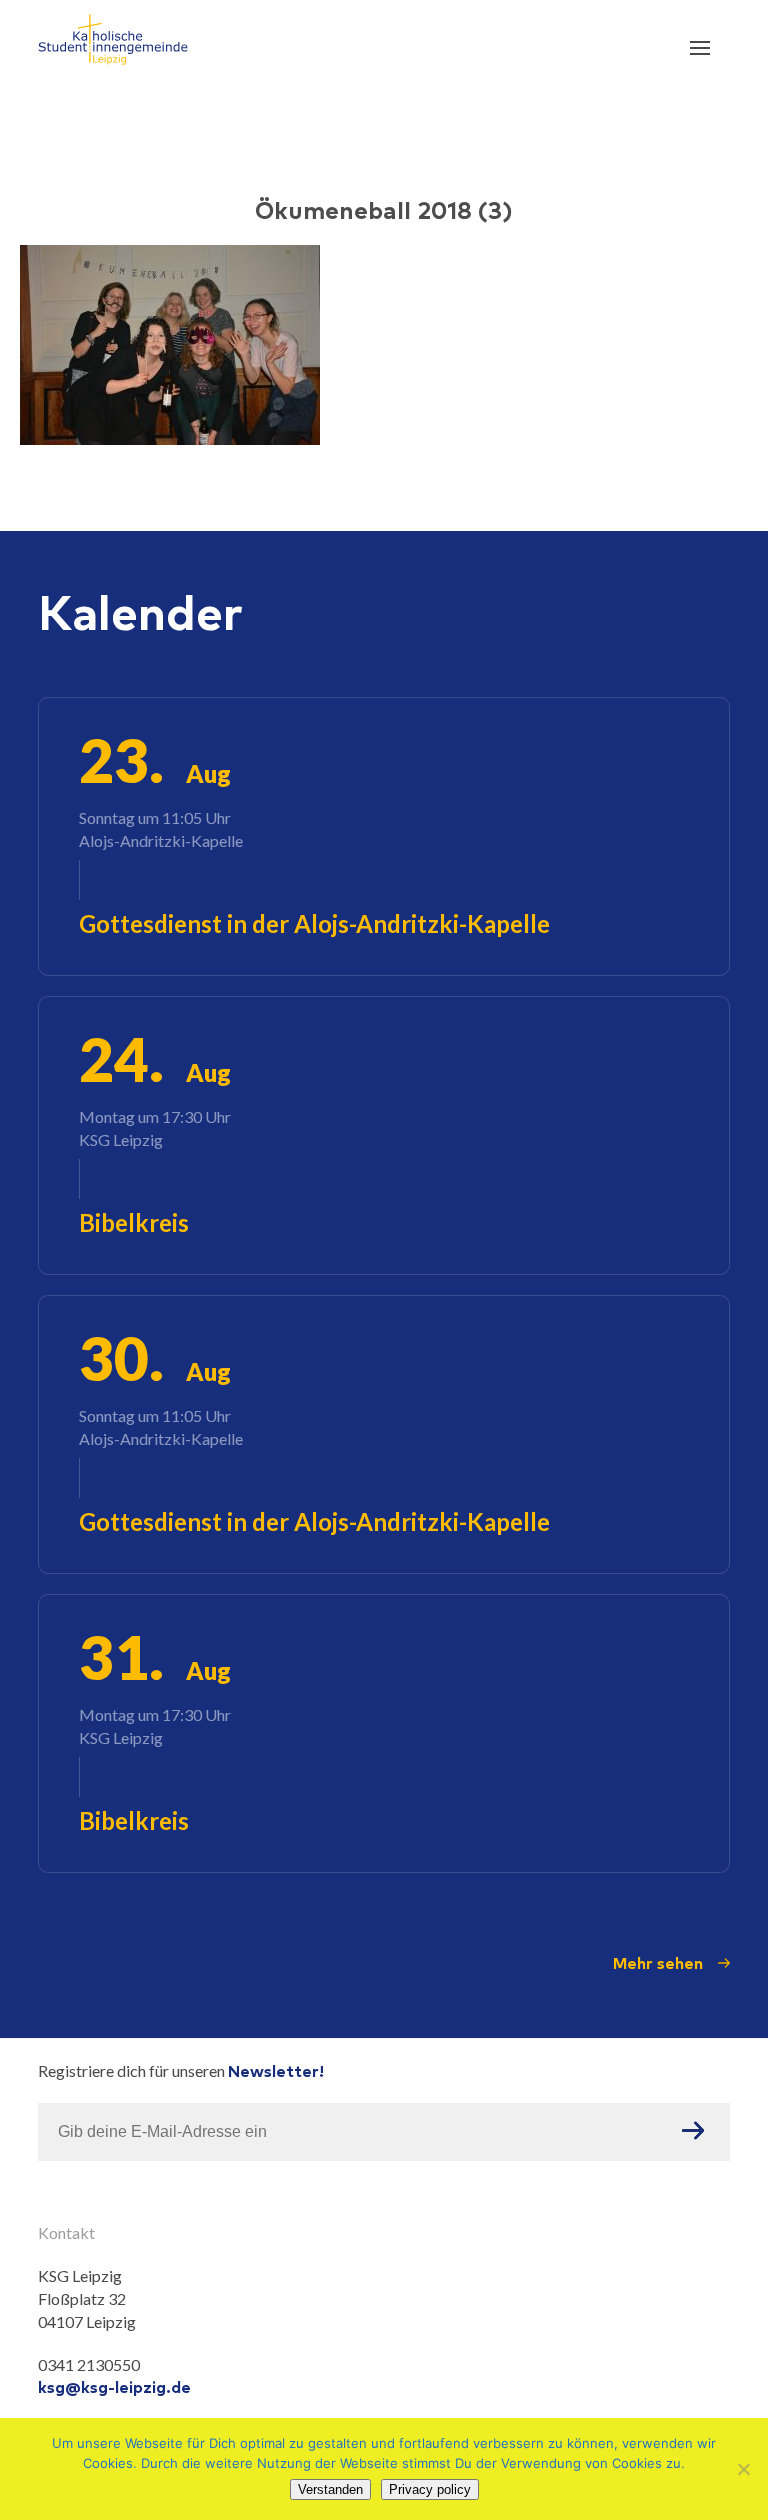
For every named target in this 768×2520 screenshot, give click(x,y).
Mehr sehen (658, 1963)
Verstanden (330, 2489)
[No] (743, 2469)
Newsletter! (276, 2071)
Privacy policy (430, 2489)
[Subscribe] (693, 2132)
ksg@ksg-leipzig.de (114, 2387)
